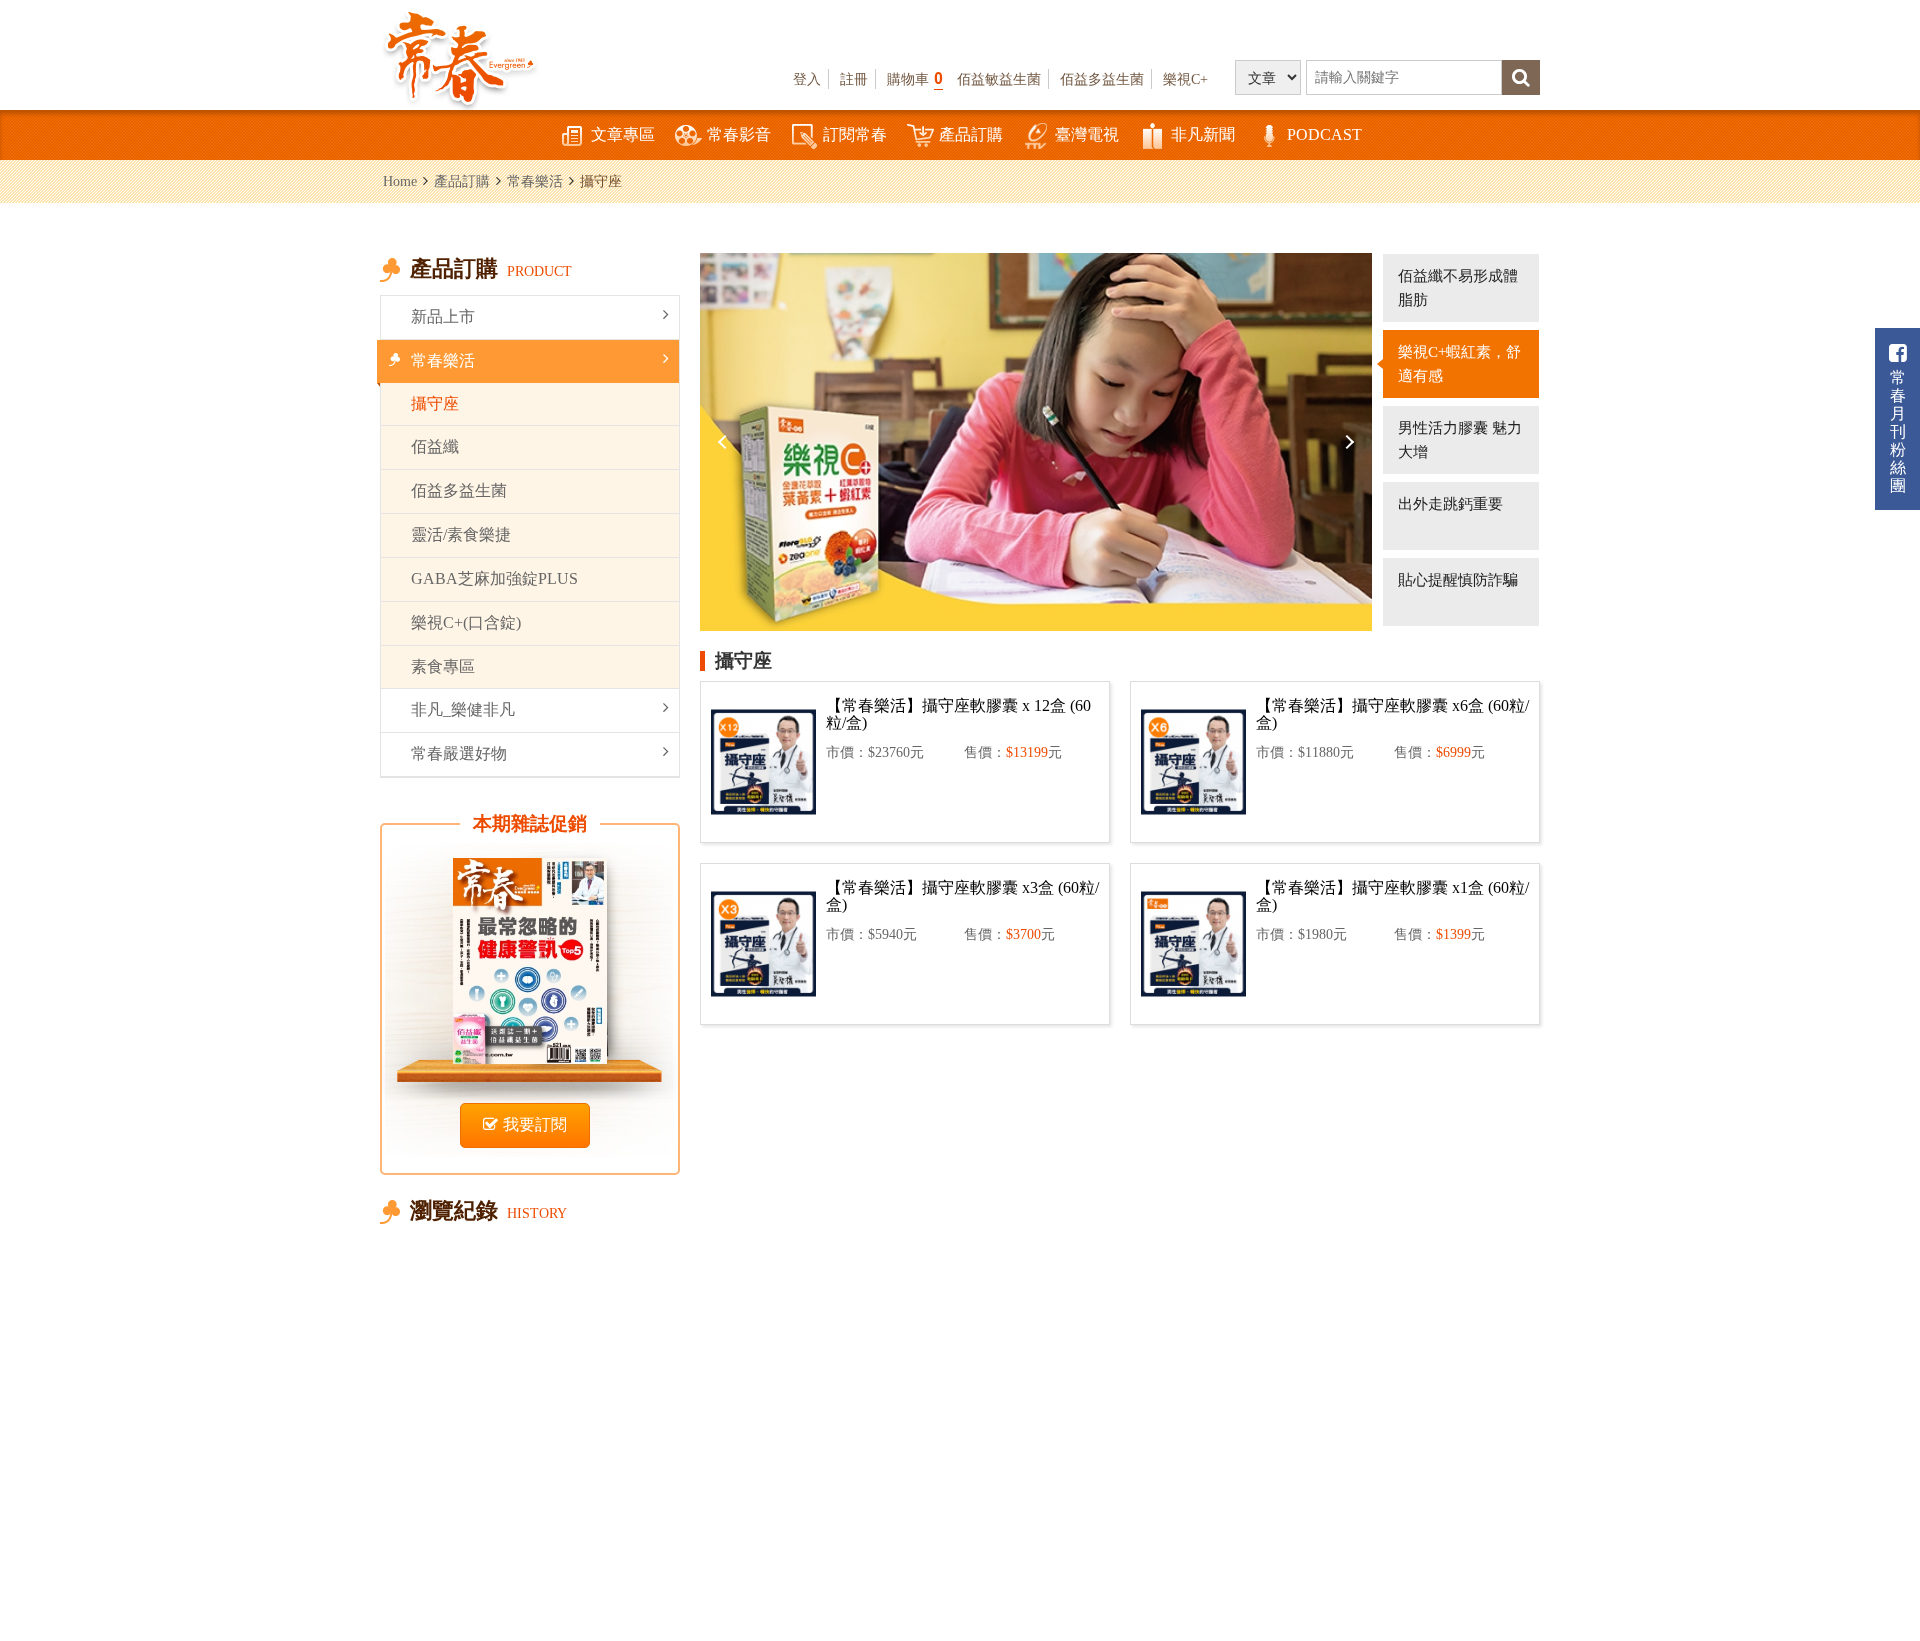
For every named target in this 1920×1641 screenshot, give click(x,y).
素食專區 (443, 666)
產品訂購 (971, 134)
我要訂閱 (535, 1124)
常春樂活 (535, 181)
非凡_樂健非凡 (463, 709)
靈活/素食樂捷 (461, 534)
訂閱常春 (855, 134)
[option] (1036, 442)
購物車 (915, 78)
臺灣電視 (1087, 134)
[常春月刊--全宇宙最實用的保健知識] (460, 56)
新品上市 (443, 316)
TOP (1860, 1566)
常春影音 (739, 134)
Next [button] (1347, 442)
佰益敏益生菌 (999, 79)
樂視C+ (1185, 79)
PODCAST (1324, 134)
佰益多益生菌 (1102, 79)
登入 (807, 79)
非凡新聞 (1203, 134)
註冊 (854, 79)
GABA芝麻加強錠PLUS (494, 578)
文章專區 (623, 134)
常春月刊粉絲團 (1898, 431)
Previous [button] (725, 442)
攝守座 (435, 403)
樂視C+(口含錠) (466, 622)
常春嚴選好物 (459, 753)
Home (400, 181)
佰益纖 (435, 446)
